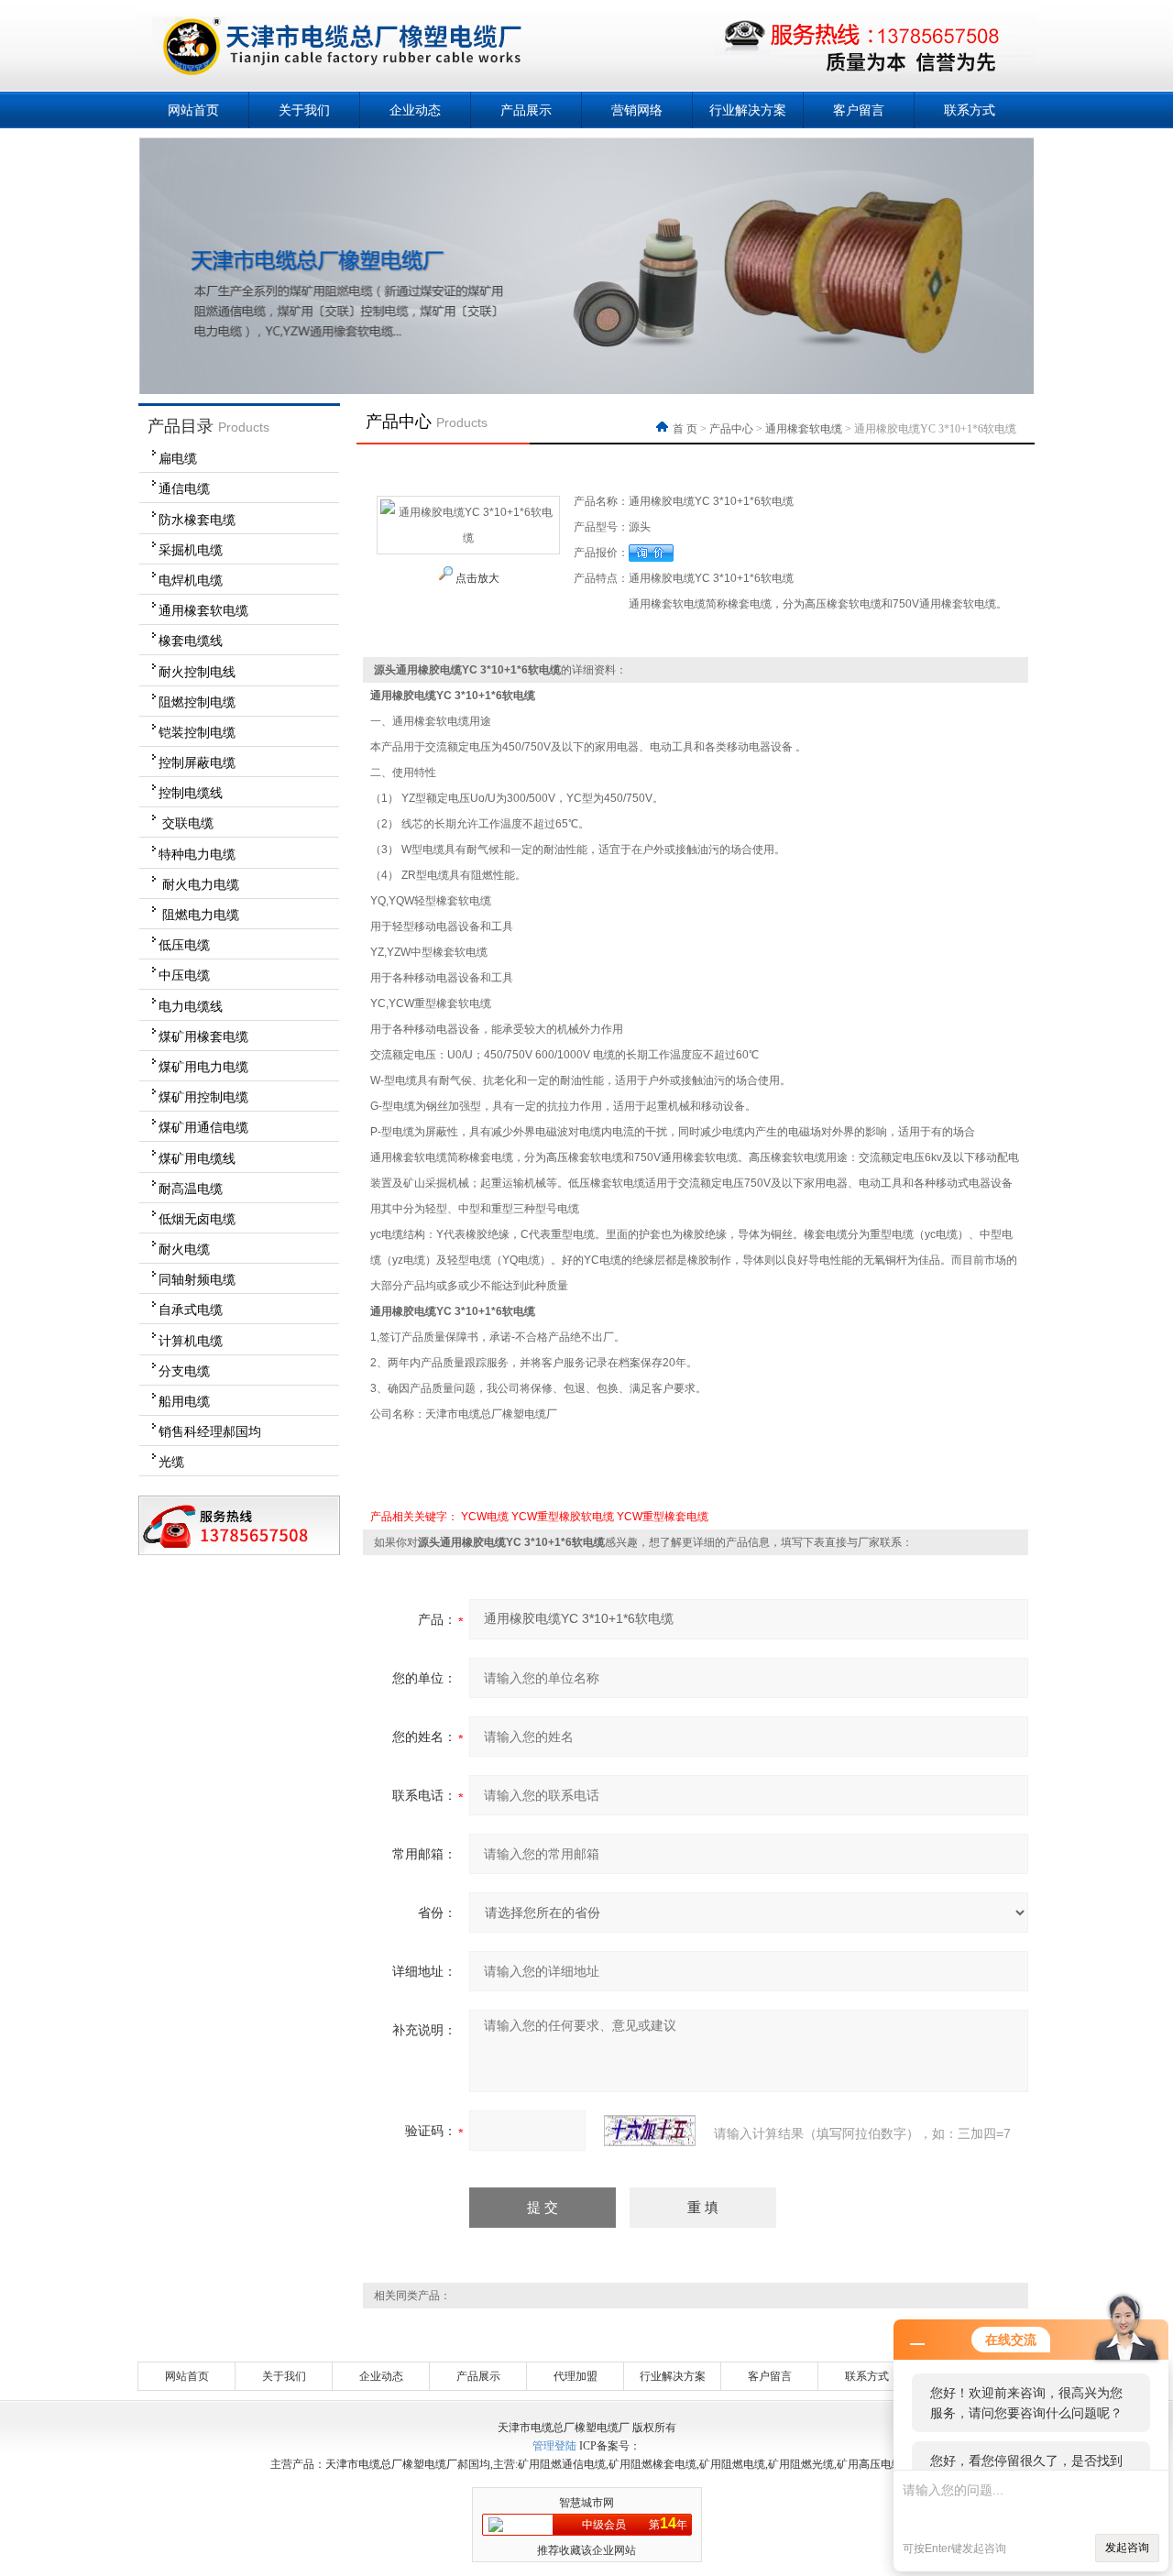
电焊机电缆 (191, 580)
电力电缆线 (191, 1006)
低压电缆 (184, 945)
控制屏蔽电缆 (197, 762)
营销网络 (637, 110)
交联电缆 (186, 823)
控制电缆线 (191, 793)
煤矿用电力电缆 (203, 1067)
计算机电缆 (191, 1341)
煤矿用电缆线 (197, 1158)
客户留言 (859, 110)
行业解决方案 (748, 110)
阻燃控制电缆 (197, 702)
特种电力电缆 (197, 854)
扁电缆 (178, 458)
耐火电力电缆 (199, 884)
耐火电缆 (184, 1249)
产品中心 (731, 429)
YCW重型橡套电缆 (663, 1517)
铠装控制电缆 (197, 732)
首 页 (686, 429)
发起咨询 (1127, 2548)
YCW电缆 (485, 1517)
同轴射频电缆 (197, 1279)
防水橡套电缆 (197, 520)
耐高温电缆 (191, 1189)
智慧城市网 (586, 2503)
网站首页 (193, 110)
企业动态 (415, 110)
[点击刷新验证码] (650, 2131)
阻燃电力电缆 (199, 915)
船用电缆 (184, 1401)
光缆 (171, 1462)
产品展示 (526, 110)
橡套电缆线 (191, 641)
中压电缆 (184, 975)
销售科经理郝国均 (210, 1431)
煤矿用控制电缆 (203, 1097)
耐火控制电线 (197, 672)
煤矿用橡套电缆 (203, 1036)
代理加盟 (576, 2376)
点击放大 (476, 578)
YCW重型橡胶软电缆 (563, 1517)
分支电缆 (184, 1371)
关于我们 (304, 110)
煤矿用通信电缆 (203, 1127)
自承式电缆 (191, 1310)
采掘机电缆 (191, 550)
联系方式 (970, 110)
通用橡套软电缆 (203, 610)
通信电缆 (184, 488)
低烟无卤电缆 (197, 1219)
